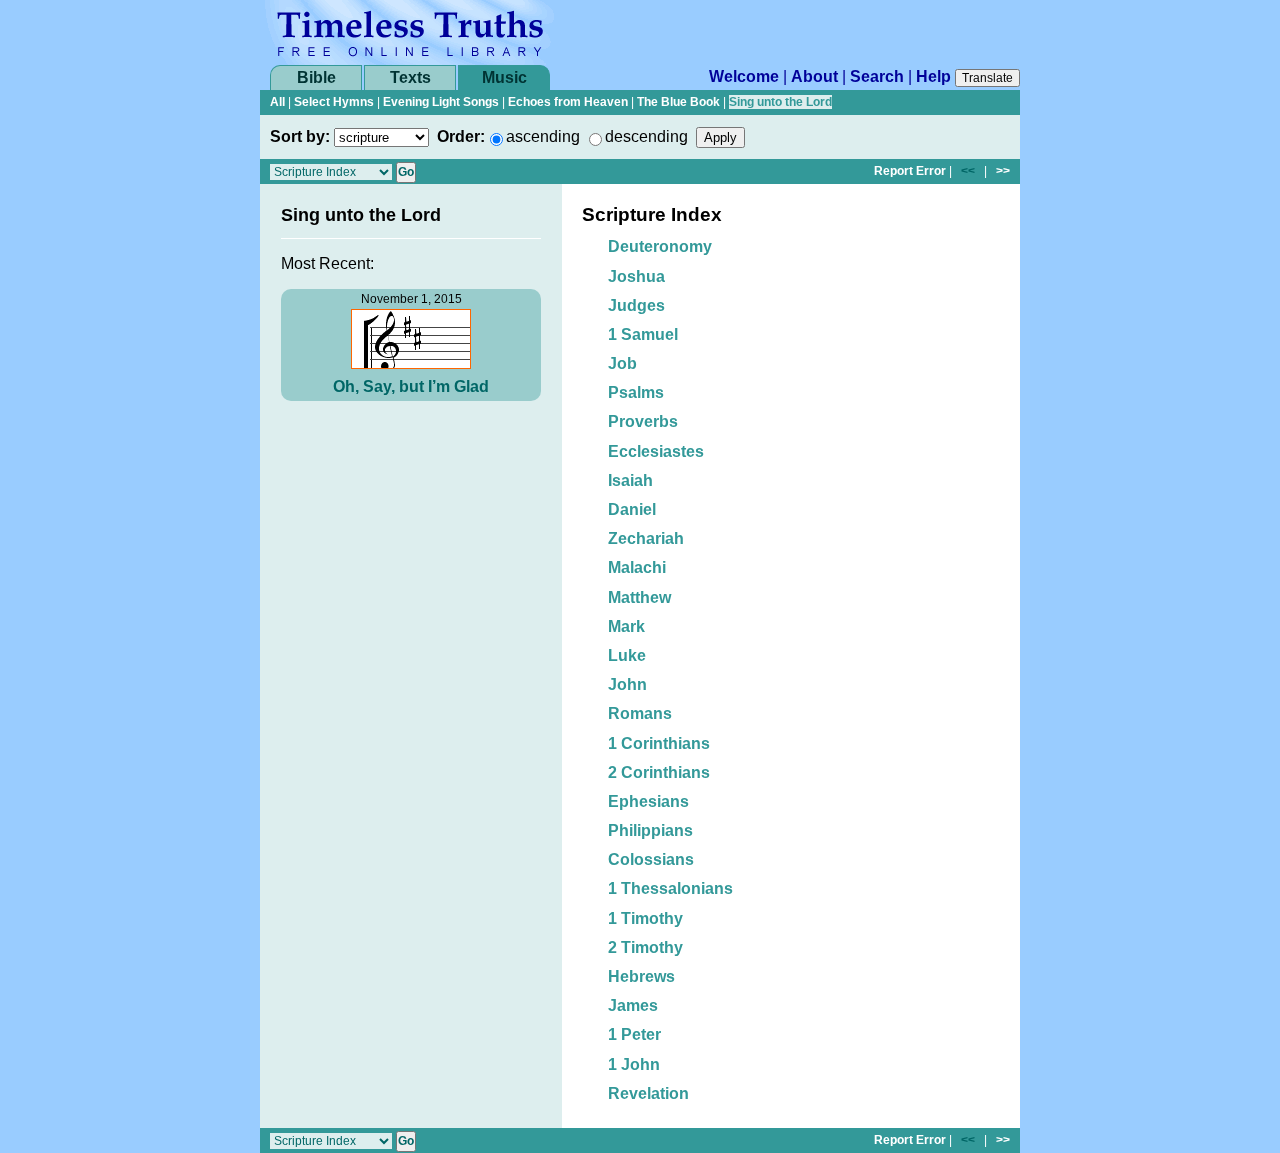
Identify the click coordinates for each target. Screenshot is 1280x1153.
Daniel (632, 509)
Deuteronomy (660, 246)
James (633, 1005)
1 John (634, 1064)
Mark (626, 626)
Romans (640, 713)
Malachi (637, 567)
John (627, 684)
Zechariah (646, 538)
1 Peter (634, 1034)
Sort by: (300, 136)
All (277, 102)
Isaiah (630, 480)
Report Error (910, 171)
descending (646, 136)
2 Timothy (645, 947)
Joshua (636, 276)
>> (1003, 171)
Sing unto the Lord (780, 102)
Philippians (650, 830)
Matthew (639, 597)
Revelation (648, 1093)
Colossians (651, 859)
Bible (316, 77)
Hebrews (641, 976)
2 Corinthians (659, 772)
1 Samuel (643, 334)
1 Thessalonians (670, 888)
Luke (627, 655)
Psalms (636, 392)
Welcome (744, 76)
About (814, 76)
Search (877, 76)
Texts (410, 77)
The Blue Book (678, 102)
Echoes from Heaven (568, 102)
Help (933, 76)
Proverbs (643, 421)
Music (504, 77)
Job (622, 363)
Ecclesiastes (656, 451)
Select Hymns (334, 102)
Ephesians (648, 801)
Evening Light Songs (441, 102)
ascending (543, 136)
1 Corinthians (659, 743)
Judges (636, 305)
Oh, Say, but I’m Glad (411, 386)
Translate (987, 78)
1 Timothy (645, 918)
